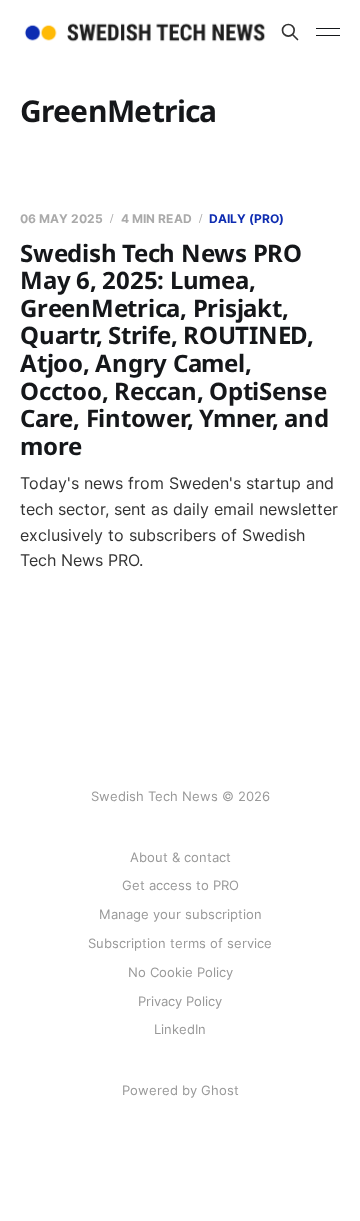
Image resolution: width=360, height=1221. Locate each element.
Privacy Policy (180, 1001)
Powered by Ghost (180, 1090)
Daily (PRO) (246, 218)
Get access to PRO (180, 885)
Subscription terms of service (180, 943)
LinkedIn (180, 1029)
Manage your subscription (180, 914)
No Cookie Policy (180, 972)
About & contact (180, 857)
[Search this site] (290, 32)
